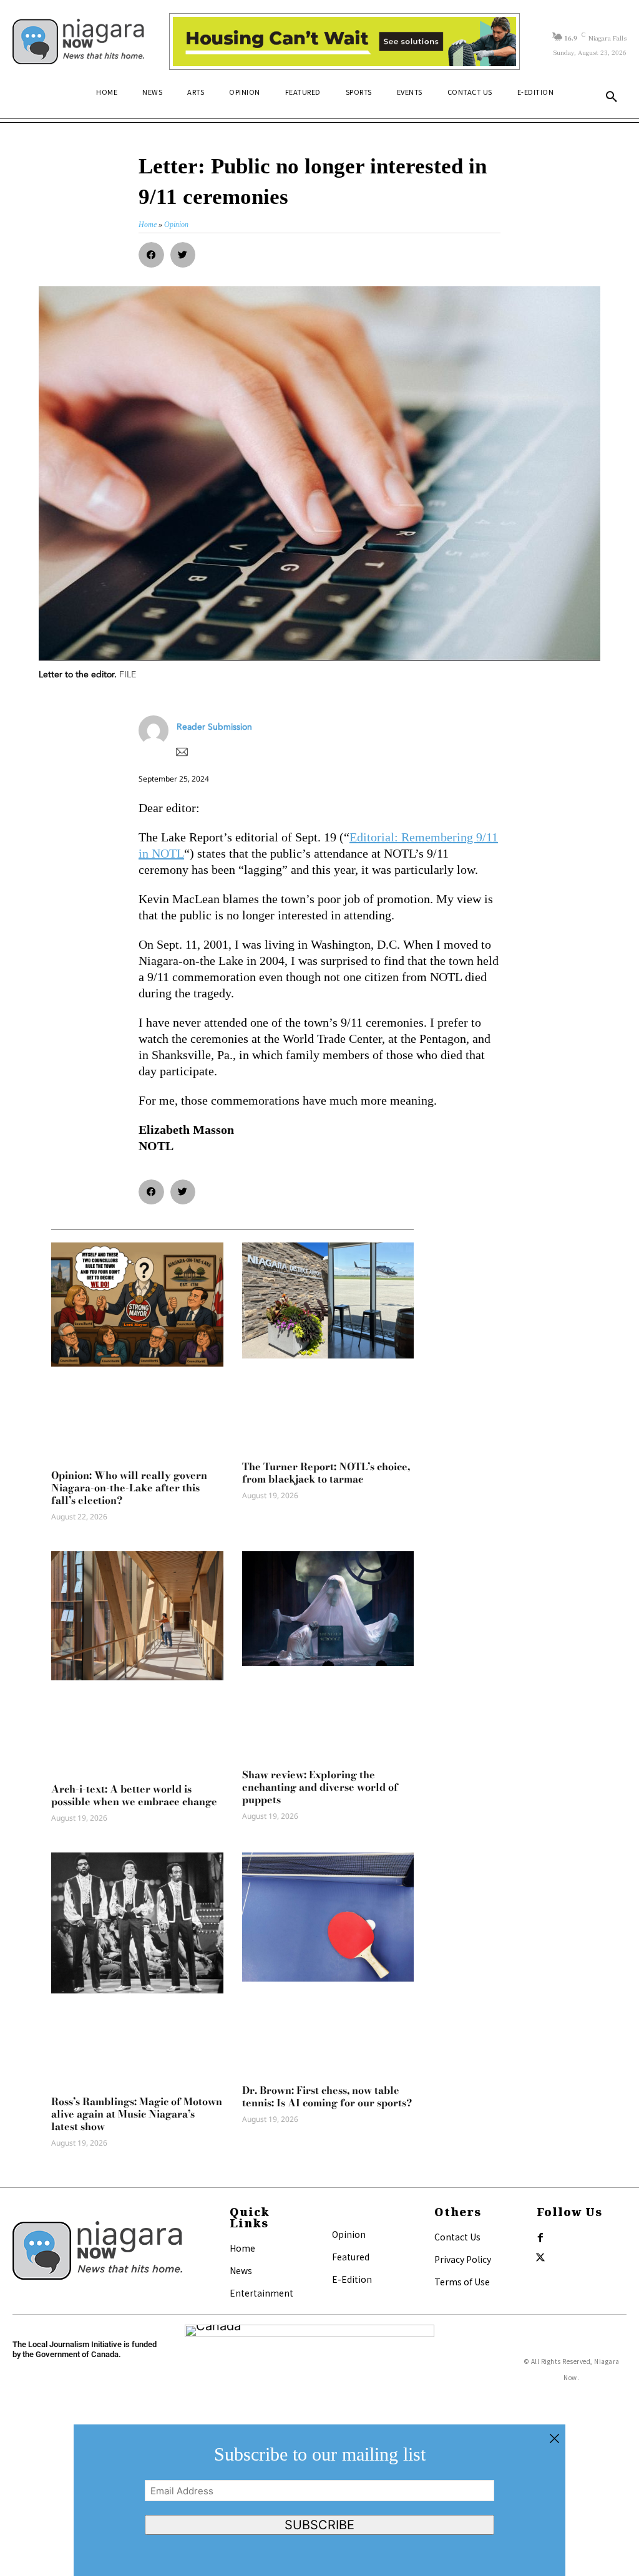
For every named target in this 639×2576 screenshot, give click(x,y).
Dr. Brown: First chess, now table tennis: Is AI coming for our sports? (327, 2096)
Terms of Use (462, 2282)
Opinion (349, 2234)
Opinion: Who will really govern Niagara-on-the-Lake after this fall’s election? (129, 1488)
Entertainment (261, 2293)
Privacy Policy (463, 2259)
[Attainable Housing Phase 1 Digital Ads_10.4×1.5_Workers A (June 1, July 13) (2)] (344, 41)
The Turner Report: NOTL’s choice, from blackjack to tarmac (326, 1473)
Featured (351, 2257)
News (241, 2270)
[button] (612, 97)
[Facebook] (540, 2238)
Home (242, 2248)
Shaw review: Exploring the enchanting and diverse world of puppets (320, 1787)
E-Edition (352, 2279)
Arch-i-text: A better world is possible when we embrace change (134, 1795)
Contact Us (457, 2237)
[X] (540, 2258)
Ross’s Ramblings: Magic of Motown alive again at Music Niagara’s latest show (137, 2114)
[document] (319, 2500)
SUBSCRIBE (319, 2525)
